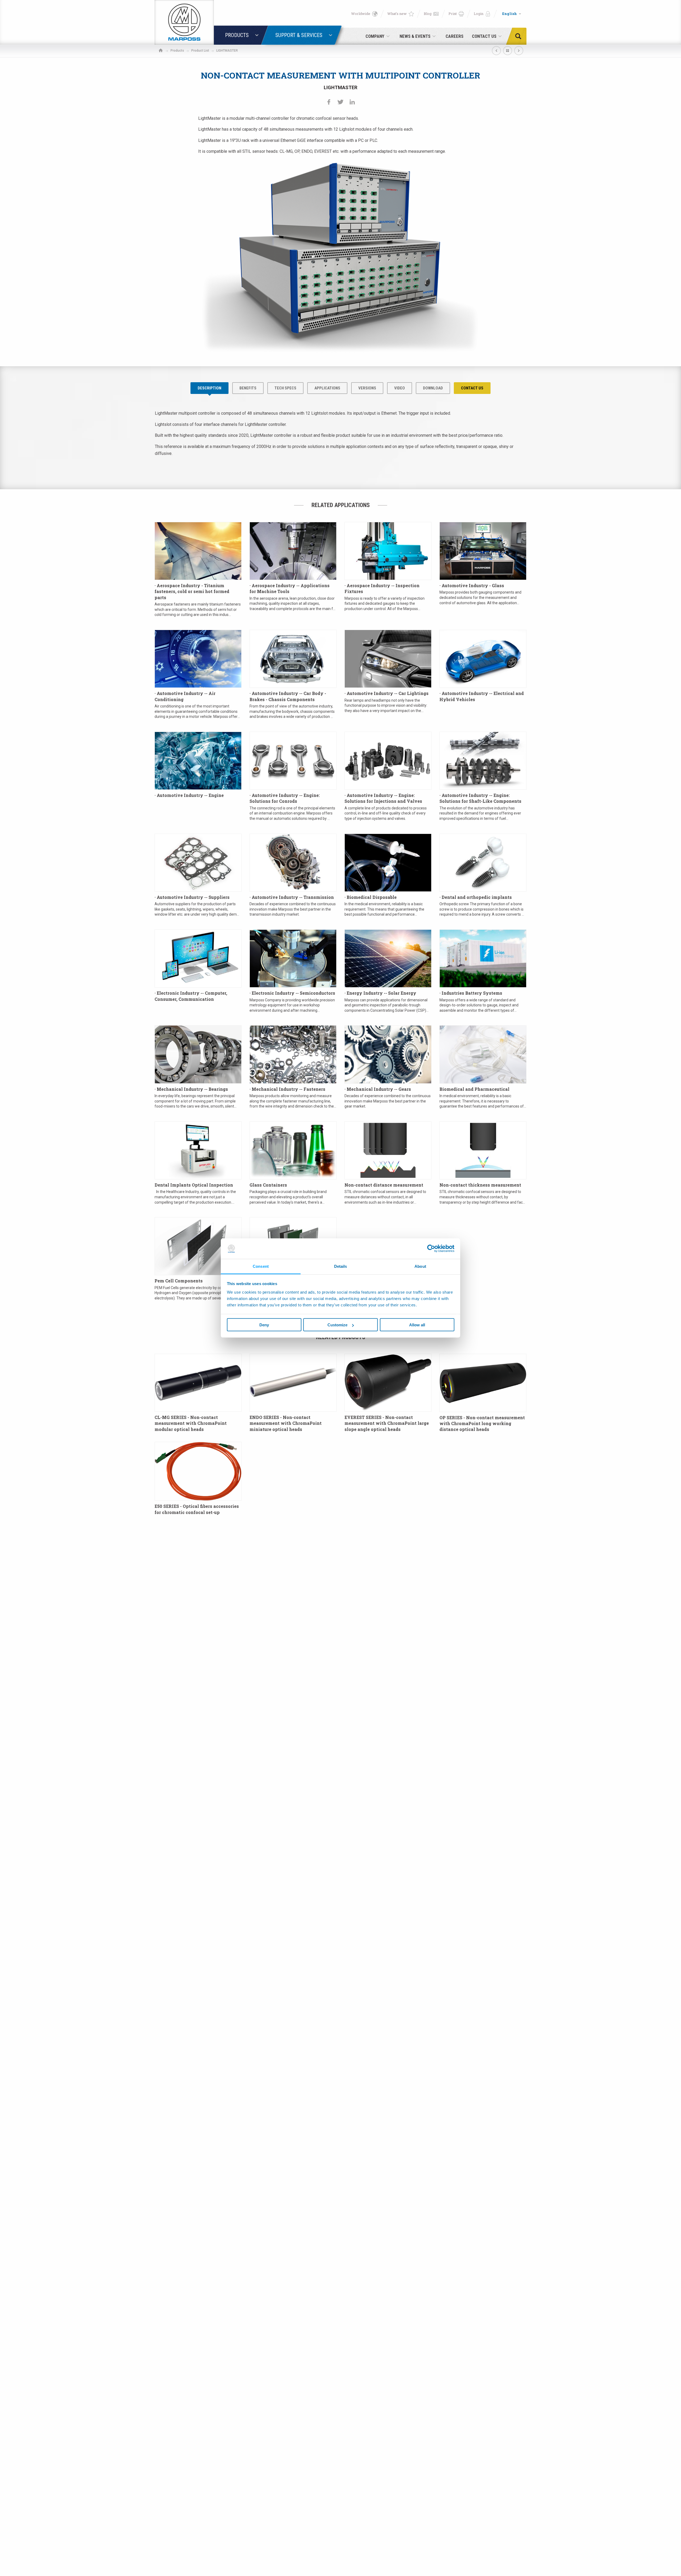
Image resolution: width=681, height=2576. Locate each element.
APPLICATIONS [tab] (327, 388)
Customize (337, 1325)
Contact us (472, 388)
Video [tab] (400, 388)
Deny (264, 1325)
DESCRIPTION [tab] (209, 388)
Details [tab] (341, 1266)
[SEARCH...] (520, 36)
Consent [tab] (261, 1266)
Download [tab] (433, 388)
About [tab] (420, 1266)
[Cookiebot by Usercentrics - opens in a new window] (431, 1249)
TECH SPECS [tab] (285, 388)
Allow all (417, 1325)
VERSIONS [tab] (367, 388)
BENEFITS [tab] (248, 388)
